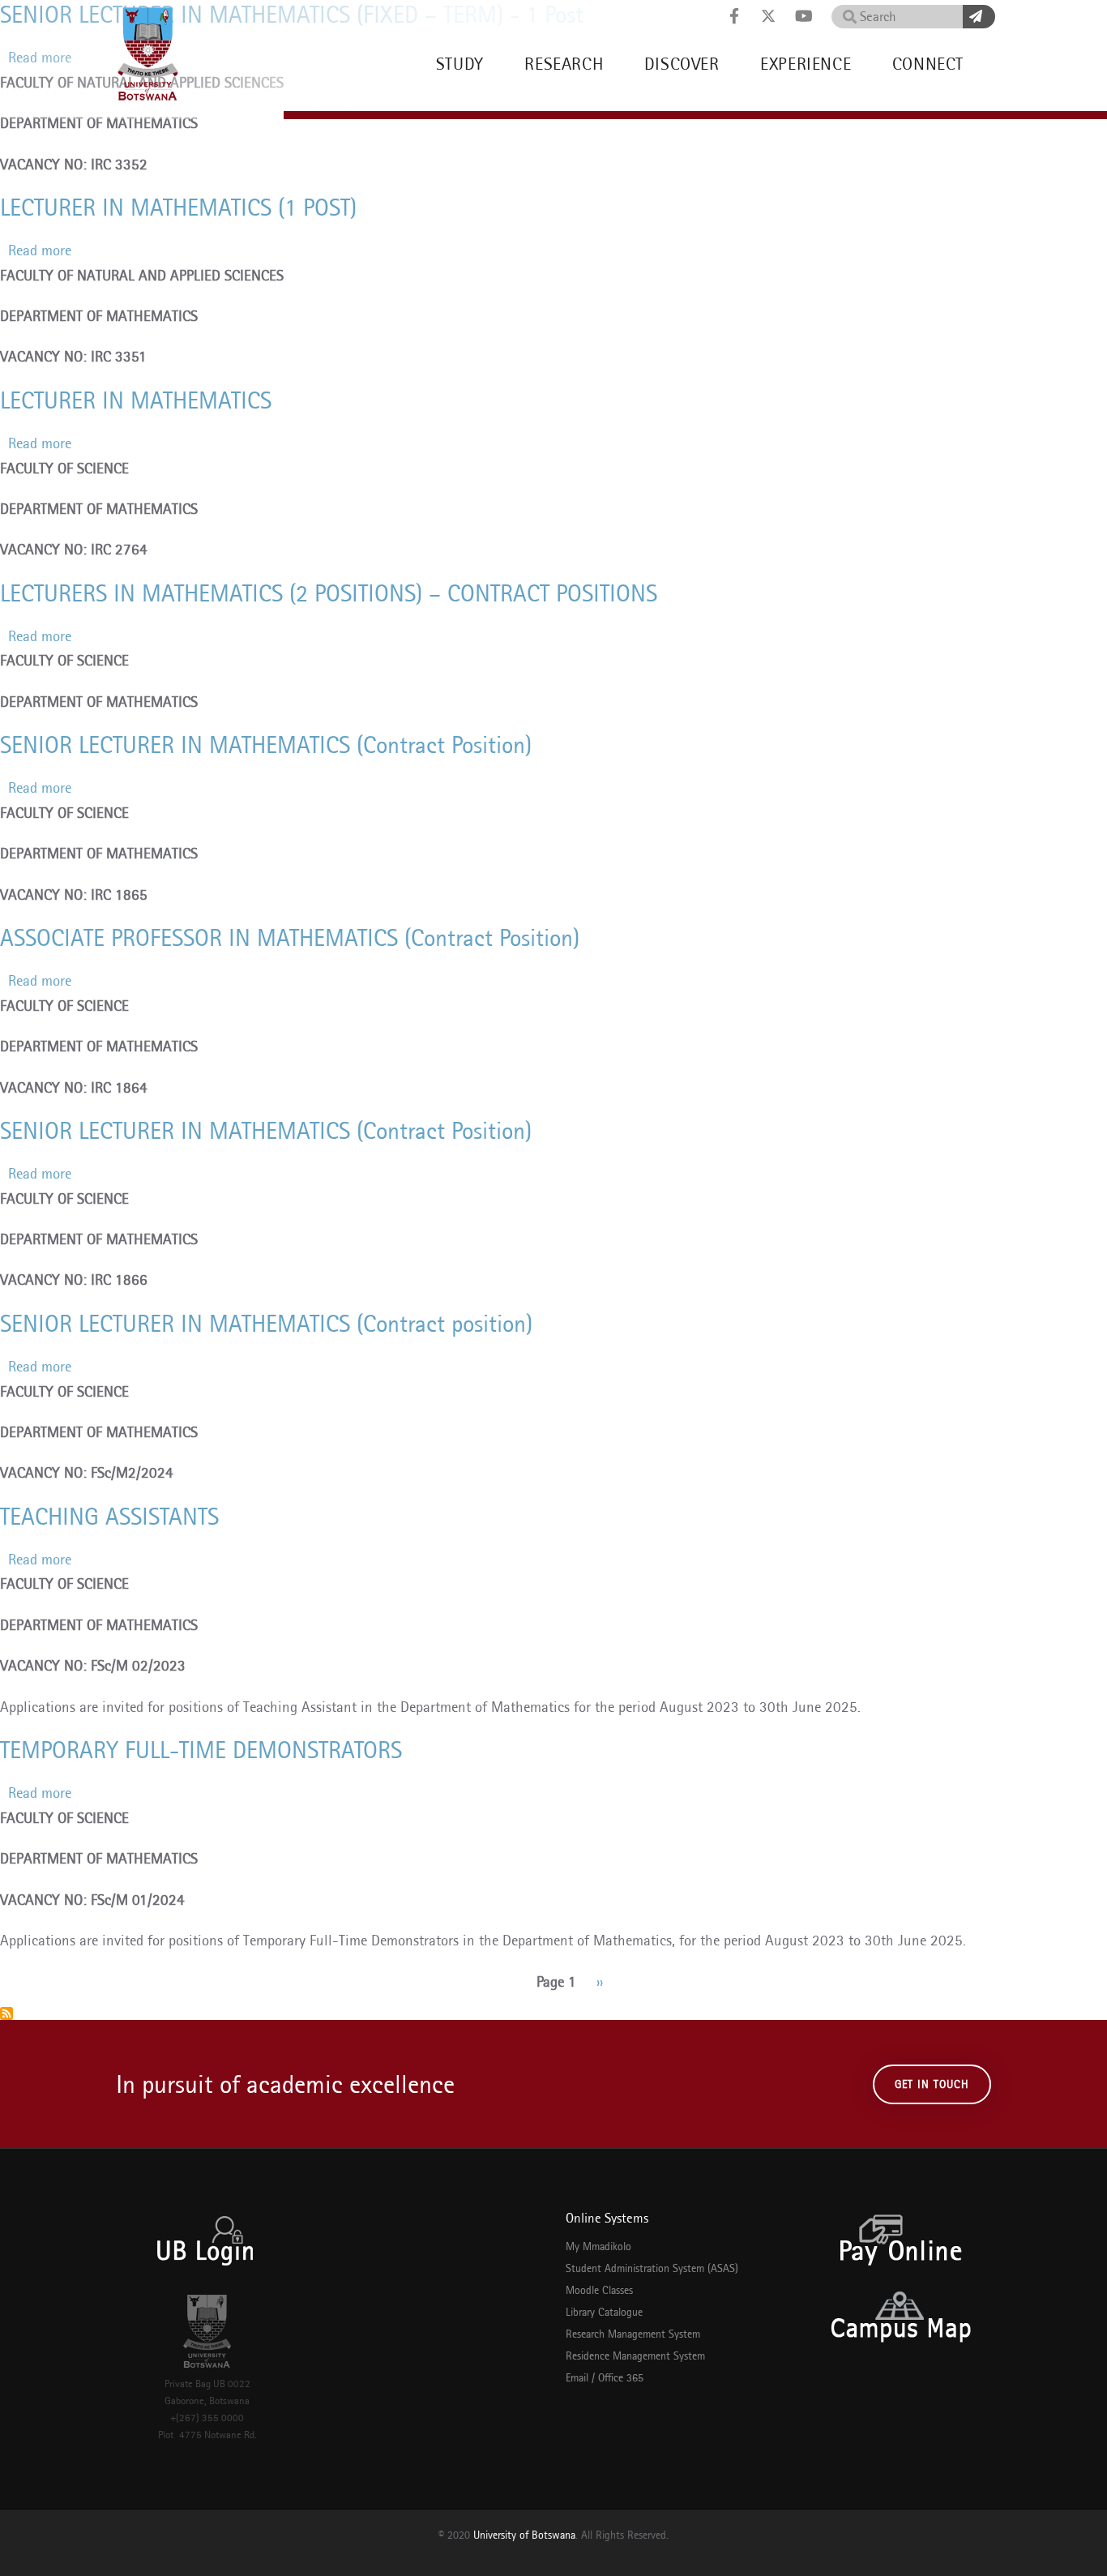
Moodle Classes (599, 2290)
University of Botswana (524, 2535)
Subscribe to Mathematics (6, 2013)
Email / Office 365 (605, 2377)
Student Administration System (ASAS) (652, 2268)
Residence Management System (635, 2356)
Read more (40, 250)
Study (460, 64)
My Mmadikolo (598, 2246)
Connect (928, 64)
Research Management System (633, 2334)
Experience (806, 64)
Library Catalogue (604, 2312)
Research (564, 64)
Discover (682, 64)
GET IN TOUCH (932, 2084)
